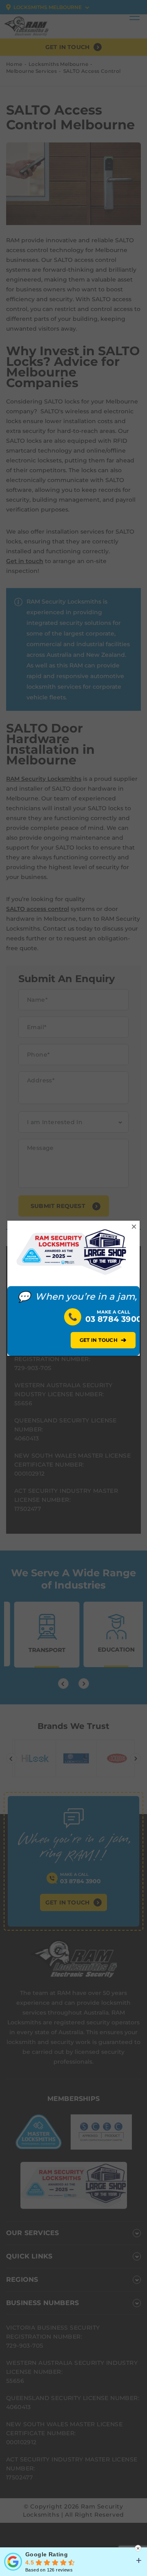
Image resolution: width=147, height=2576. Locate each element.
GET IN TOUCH (103, 1340)
